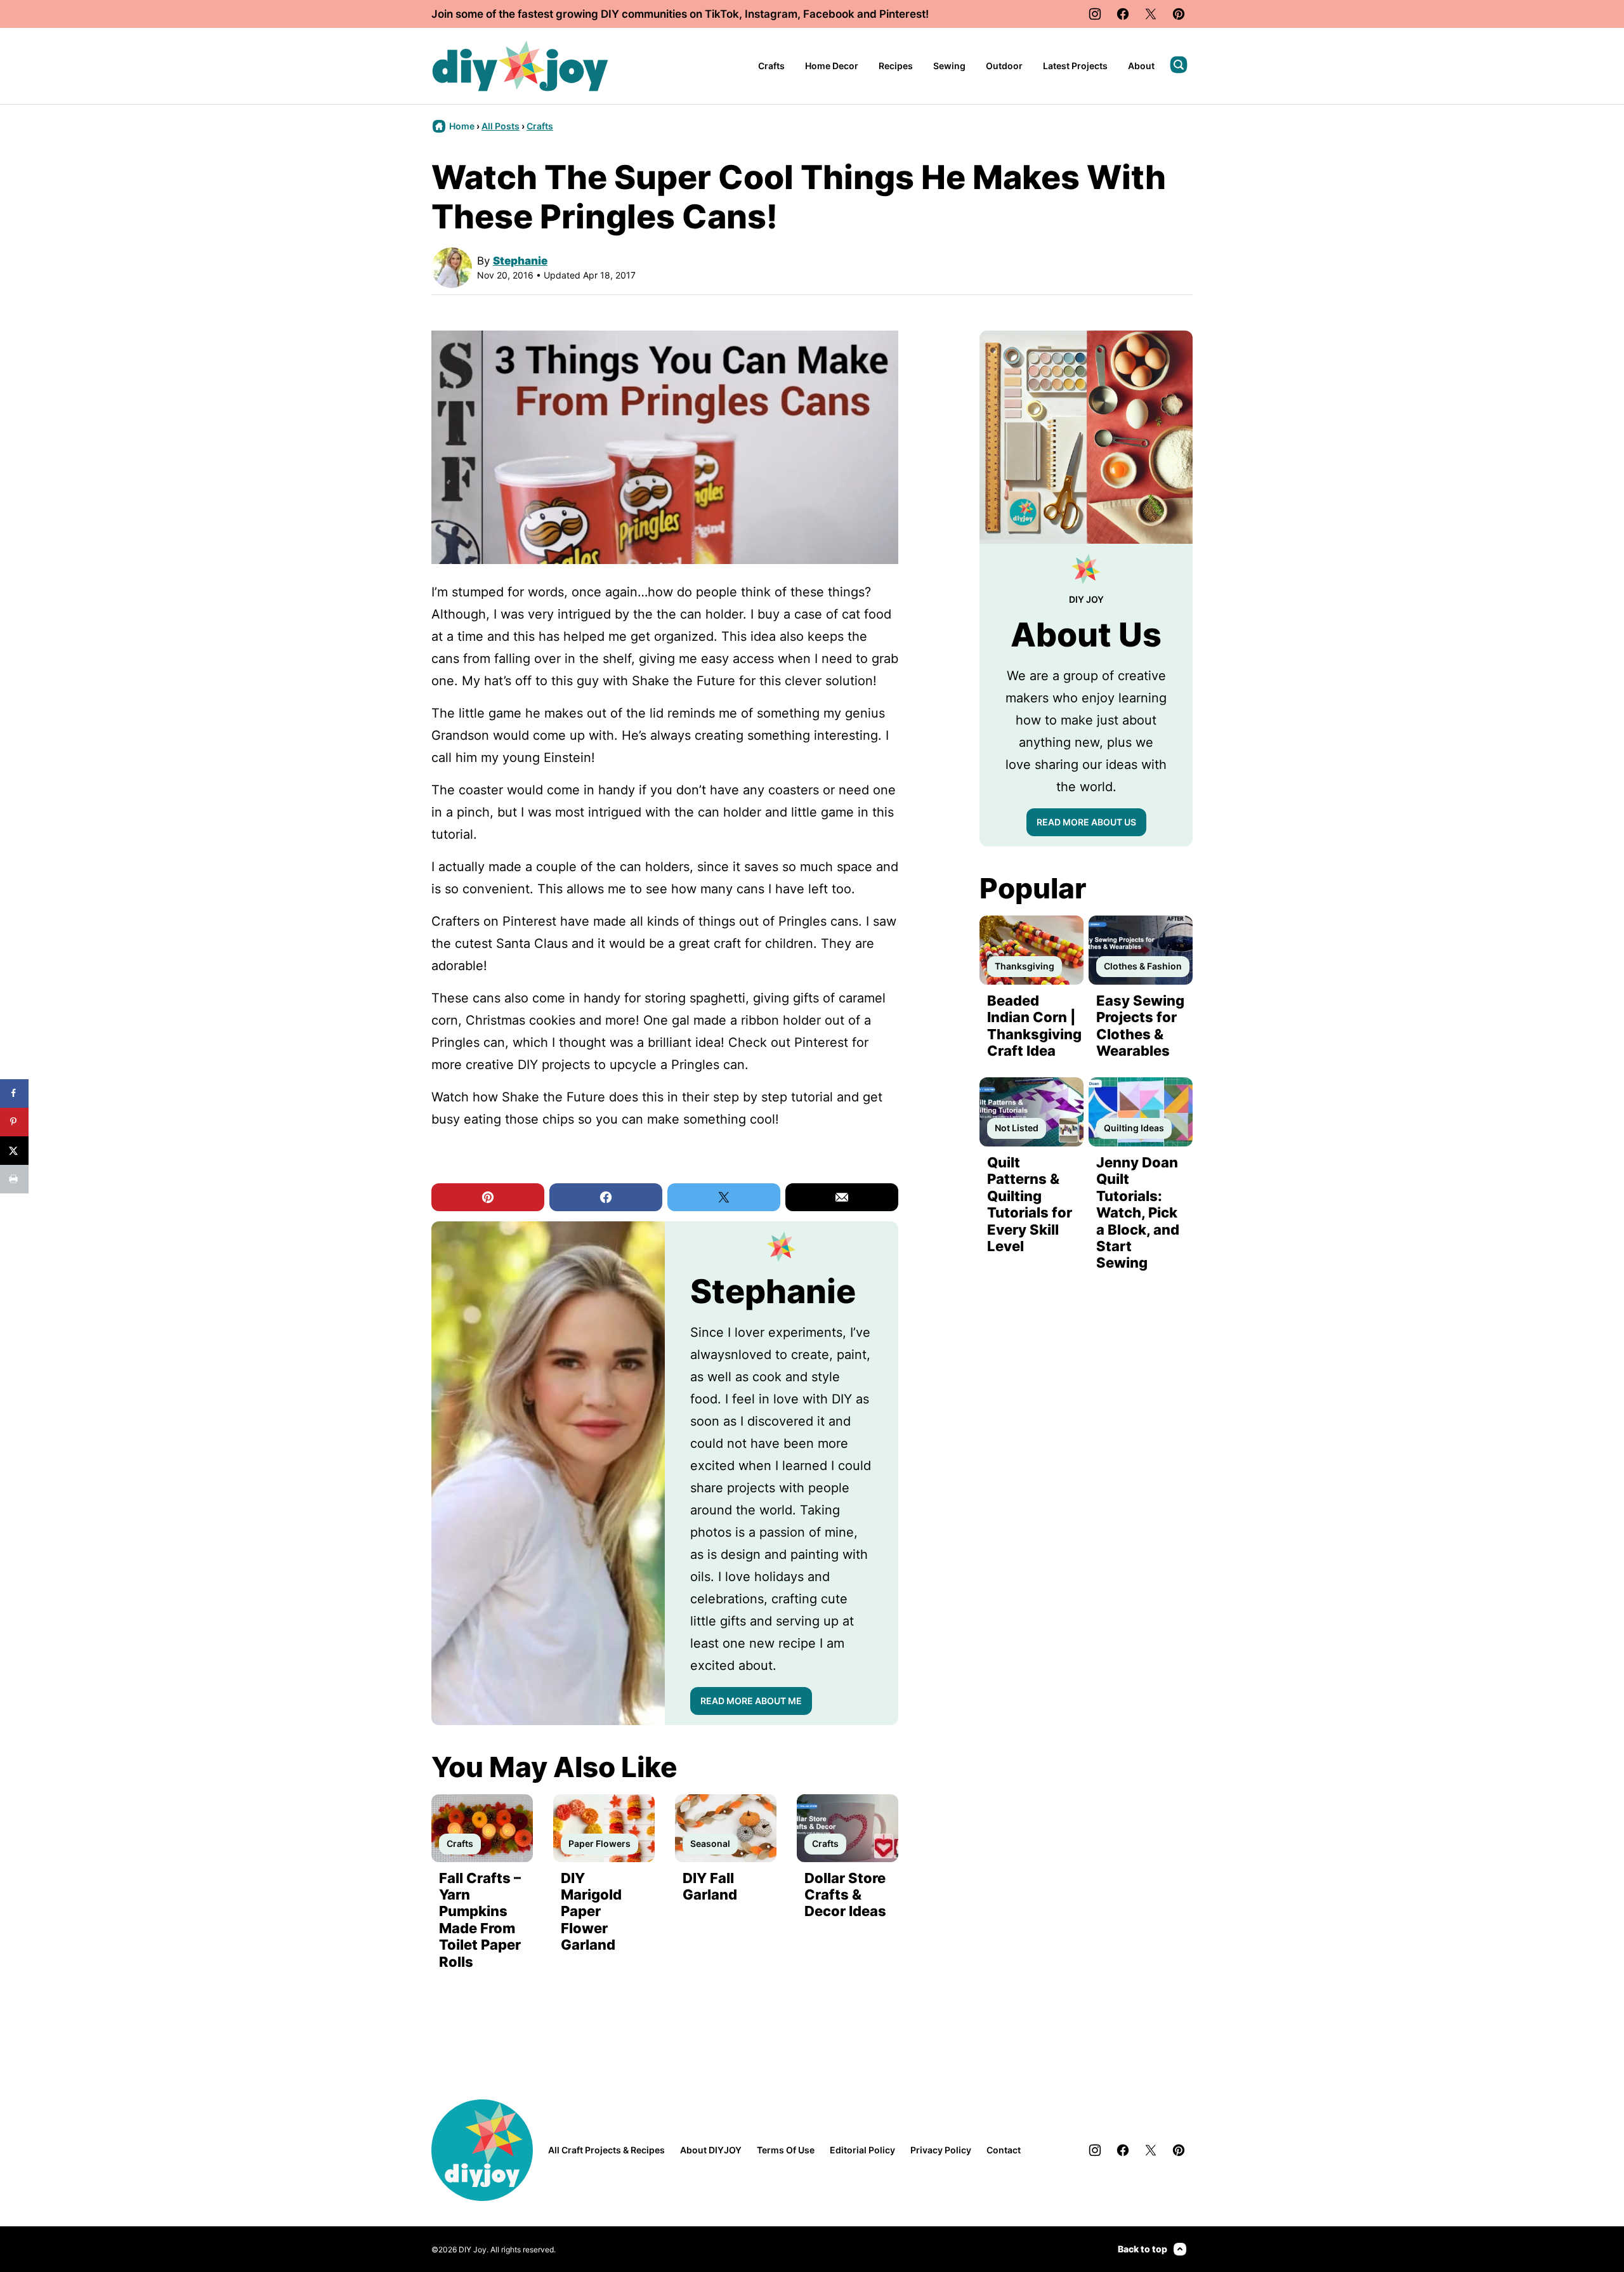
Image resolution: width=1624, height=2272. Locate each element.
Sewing (949, 66)
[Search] (1179, 65)
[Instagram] (1095, 14)
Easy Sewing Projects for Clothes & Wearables (1140, 1026)
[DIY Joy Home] (520, 66)
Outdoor (1004, 66)
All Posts (501, 126)
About (1141, 66)
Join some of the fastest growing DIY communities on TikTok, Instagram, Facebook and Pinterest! (680, 14)
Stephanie (520, 261)
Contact (1004, 2150)
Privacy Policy (941, 2150)
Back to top (1143, 2249)
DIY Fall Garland (710, 1886)
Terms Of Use (786, 2150)
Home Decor (832, 66)
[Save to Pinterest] (14, 1122)
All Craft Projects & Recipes (606, 2150)
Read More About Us (1086, 822)
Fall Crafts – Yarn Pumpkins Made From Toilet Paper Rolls (480, 1920)
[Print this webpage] (14, 1179)
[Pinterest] (1179, 14)
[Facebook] (1123, 14)
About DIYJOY (711, 2150)
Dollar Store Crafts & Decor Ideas (845, 1895)
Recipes (896, 66)
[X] (1151, 14)
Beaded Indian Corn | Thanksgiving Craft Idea (1034, 1026)
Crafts (771, 66)
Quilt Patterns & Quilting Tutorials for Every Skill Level (1030, 1204)
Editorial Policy (862, 2150)
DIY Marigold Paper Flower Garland (591, 1912)
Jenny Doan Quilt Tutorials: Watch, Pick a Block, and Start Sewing (1138, 1212)
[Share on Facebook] (14, 1093)
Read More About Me (751, 1701)
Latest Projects (1075, 66)
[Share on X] (14, 1151)
